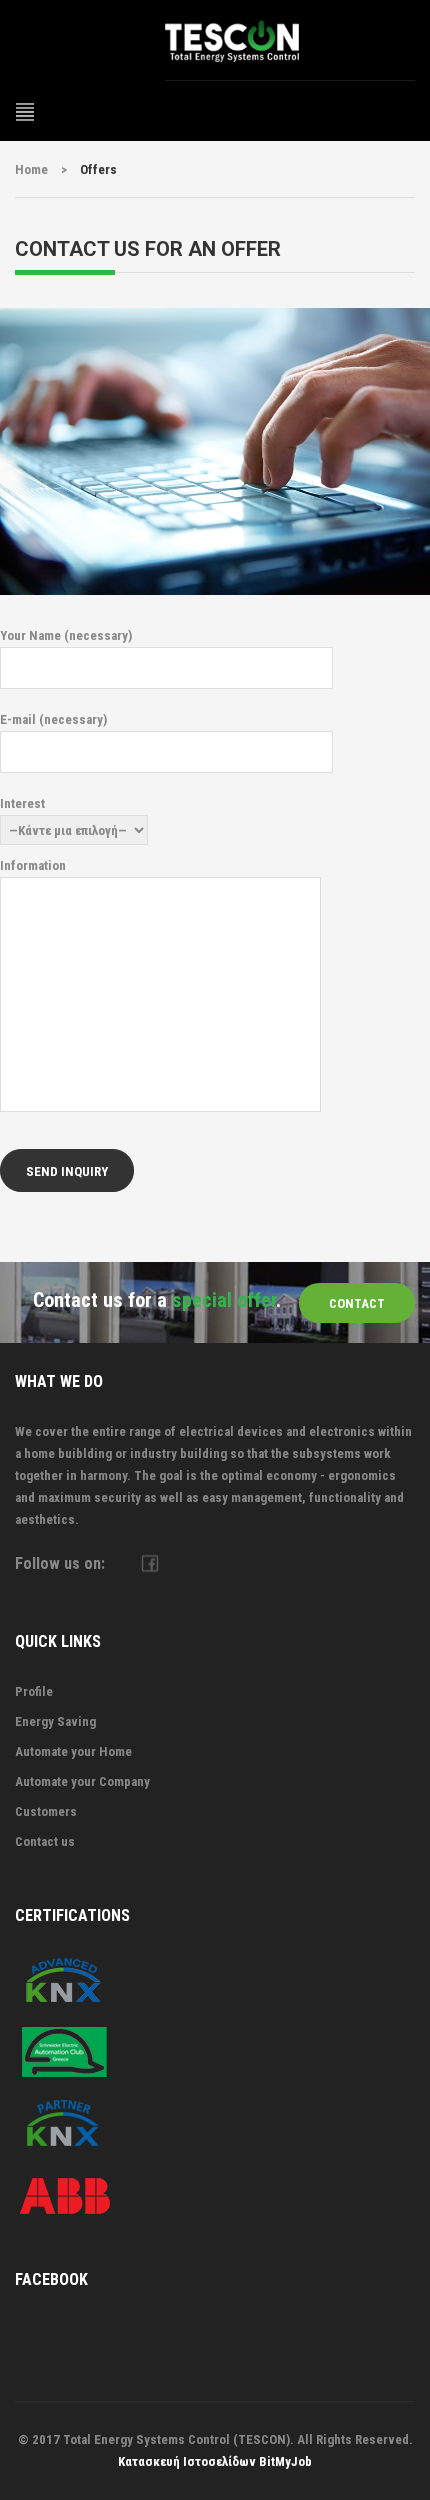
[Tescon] (290, 40)
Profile (34, 1691)
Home (31, 169)
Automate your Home (73, 1751)
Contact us (45, 1841)
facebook (149, 1563)
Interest (22, 803)
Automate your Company (82, 1781)
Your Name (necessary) (66, 635)
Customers (46, 1811)
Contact (357, 1303)
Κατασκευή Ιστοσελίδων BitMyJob (215, 2461)
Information (33, 865)
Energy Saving (55, 1721)
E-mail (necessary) (53, 719)
